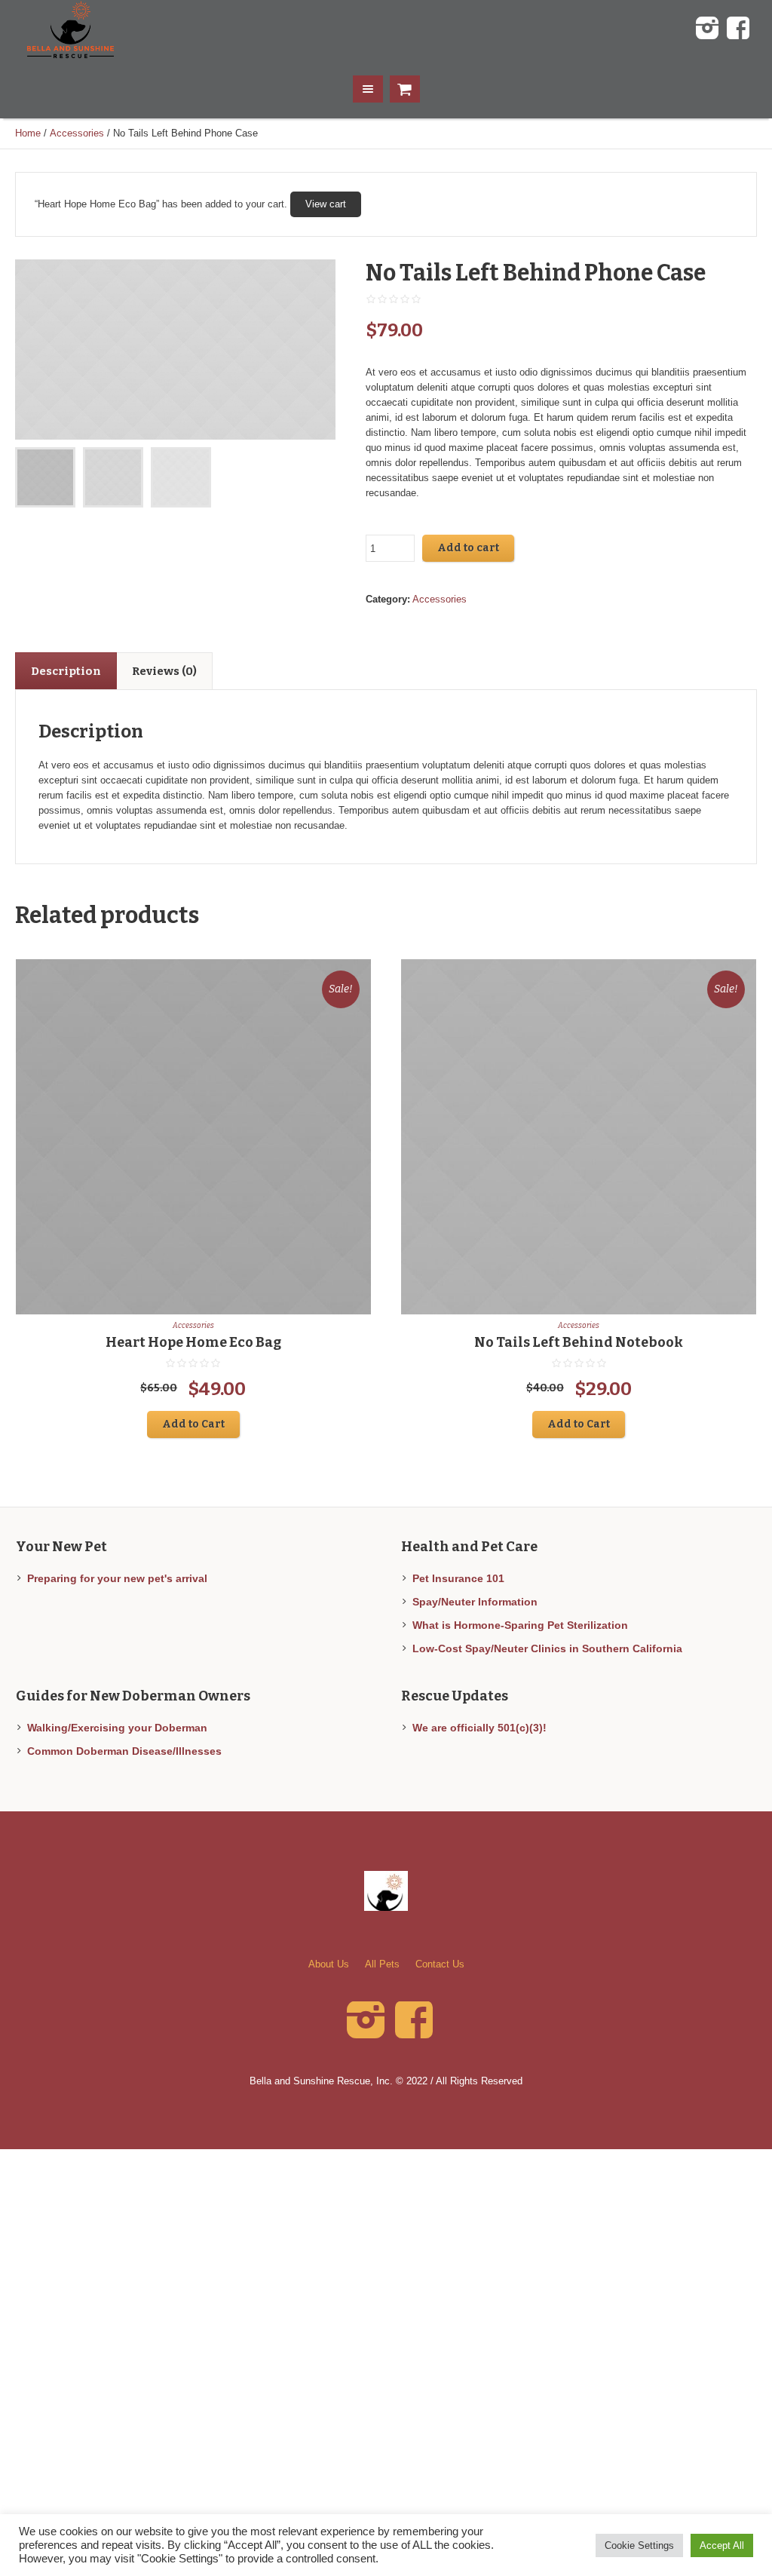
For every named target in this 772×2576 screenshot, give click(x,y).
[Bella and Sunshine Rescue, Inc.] (386, 1891)
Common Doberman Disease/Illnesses (124, 1751)
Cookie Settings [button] (639, 2545)
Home (28, 133)
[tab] (66, 671)
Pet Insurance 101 (458, 1578)
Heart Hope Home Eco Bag (193, 1342)
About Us (329, 1964)
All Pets (382, 1964)
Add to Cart (193, 1424)
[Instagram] (707, 29)
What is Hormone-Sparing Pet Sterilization (520, 1625)
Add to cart (468, 548)
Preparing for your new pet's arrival (117, 1578)
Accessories (77, 133)
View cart (326, 204)
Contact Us (440, 1964)
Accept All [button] (722, 2545)
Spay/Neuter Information (475, 1602)
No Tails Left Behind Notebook (579, 1342)
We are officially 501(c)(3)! (479, 1728)
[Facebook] (738, 29)
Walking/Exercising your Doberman (117, 1728)
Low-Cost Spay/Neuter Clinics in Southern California (547, 1648)
